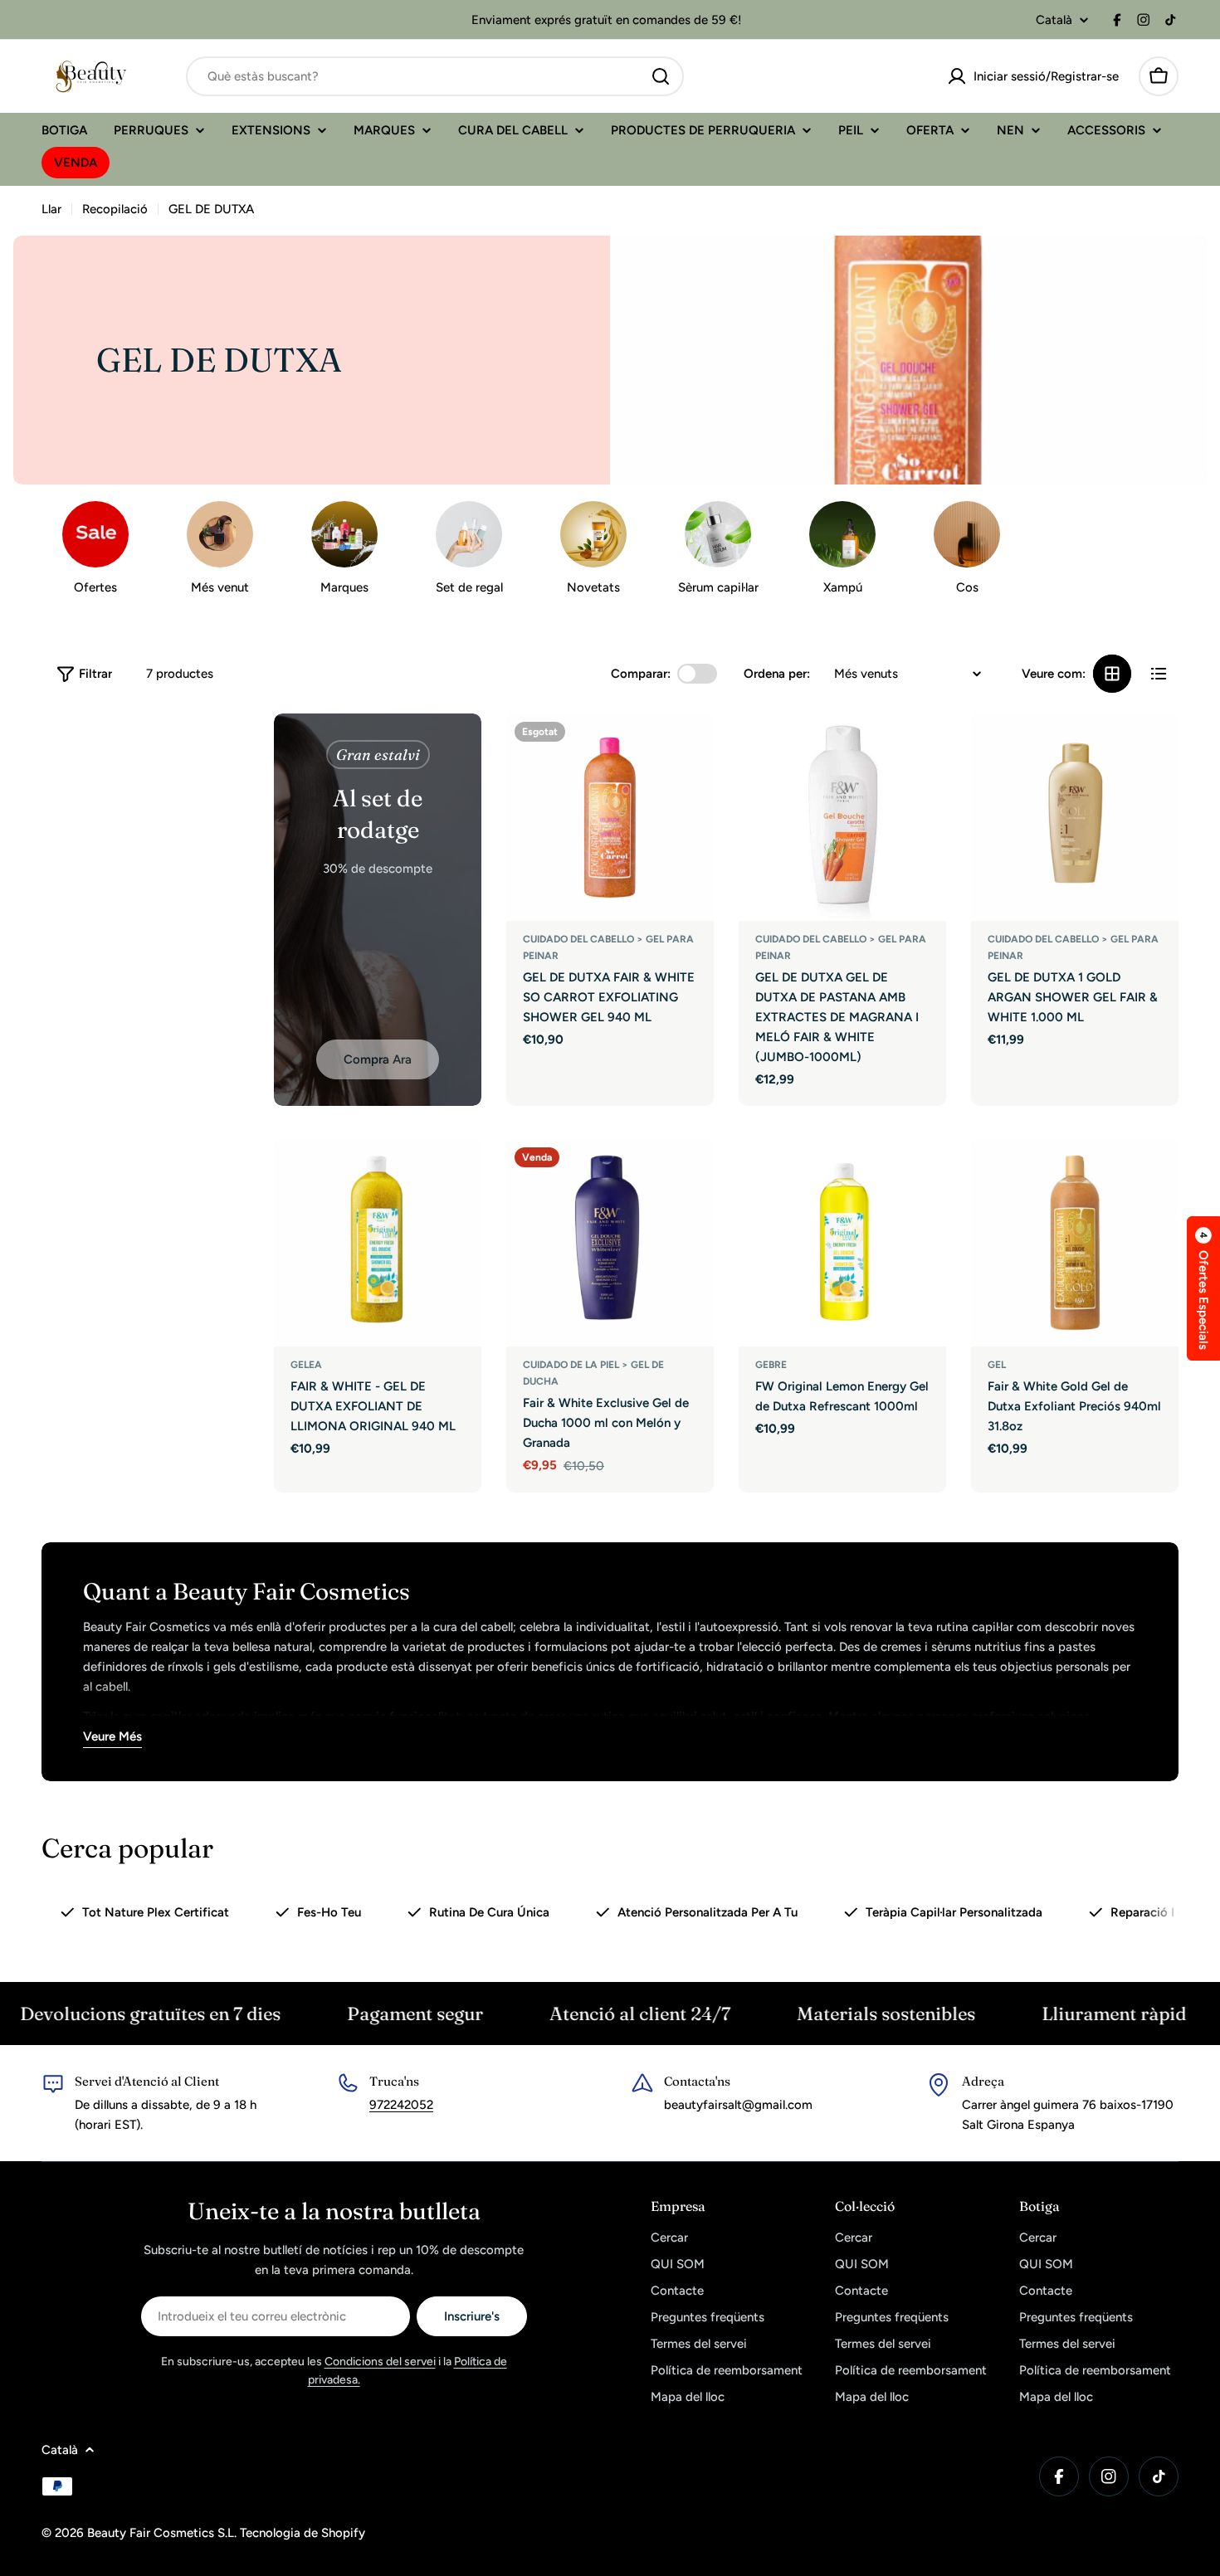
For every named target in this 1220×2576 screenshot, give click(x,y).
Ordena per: (777, 674)
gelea (306, 1365)
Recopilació (115, 209)
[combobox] (435, 76)
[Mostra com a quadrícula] (1112, 674)
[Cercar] (661, 76)
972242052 (401, 2105)
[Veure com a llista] (1159, 674)
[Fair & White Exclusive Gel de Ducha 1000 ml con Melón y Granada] (610, 1243)
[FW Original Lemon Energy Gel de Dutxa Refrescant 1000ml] (842, 1243)
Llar (51, 209)
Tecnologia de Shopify (303, 2533)
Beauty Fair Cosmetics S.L (161, 2533)
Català (1054, 20)
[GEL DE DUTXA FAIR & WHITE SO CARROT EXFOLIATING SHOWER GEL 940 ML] (610, 817)
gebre (771, 1365)
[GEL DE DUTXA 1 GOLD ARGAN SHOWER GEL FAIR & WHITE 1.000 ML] (1075, 817)
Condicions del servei (380, 2362)
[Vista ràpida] (690, 750)
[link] (593, 552)
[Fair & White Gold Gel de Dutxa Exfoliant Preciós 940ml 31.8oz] (1075, 1243)
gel (997, 1365)
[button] (1203, 1288)
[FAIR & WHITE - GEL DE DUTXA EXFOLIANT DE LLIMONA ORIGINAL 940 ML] (378, 1243)
